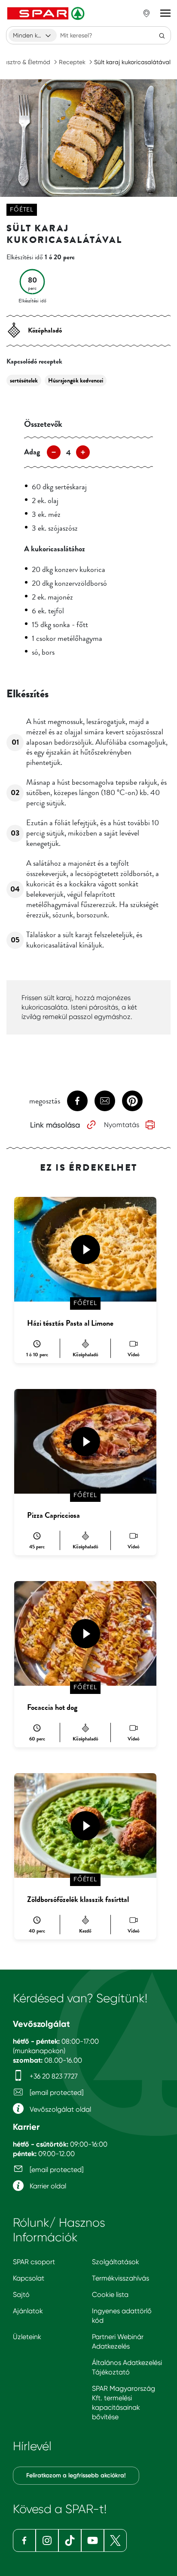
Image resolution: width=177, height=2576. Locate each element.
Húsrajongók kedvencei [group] (76, 381)
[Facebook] (24, 2540)
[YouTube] (93, 2540)
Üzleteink (27, 2337)
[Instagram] (47, 2540)
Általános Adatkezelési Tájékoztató (127, 2367)
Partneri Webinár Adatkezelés (118, 2341)
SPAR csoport (34, 2262)
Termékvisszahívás (121, 2278)
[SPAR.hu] (47, 13)
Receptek (72, 62)
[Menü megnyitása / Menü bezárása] (165, 13)
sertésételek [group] (24, 381)
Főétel (22, 210)
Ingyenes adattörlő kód (122, 2316)
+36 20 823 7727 (53, 2076)
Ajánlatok (28, 2311)
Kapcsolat (29, 2278)
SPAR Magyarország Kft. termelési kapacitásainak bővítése (124, 2403)
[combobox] (33, 35)
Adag (32, 452)
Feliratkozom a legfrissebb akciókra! (76, 2475)
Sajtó (21, 2295)
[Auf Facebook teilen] (77, 1101)
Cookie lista (110, 2295)
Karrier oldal (47, 2186)
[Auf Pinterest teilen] (132, 1101)
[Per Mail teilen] (105, 1101)
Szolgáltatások (116, 2262)
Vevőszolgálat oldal (60, 2109)
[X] (115, 2540)
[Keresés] (162, 35)
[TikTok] (70, 2540)
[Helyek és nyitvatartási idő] (146, 13)
